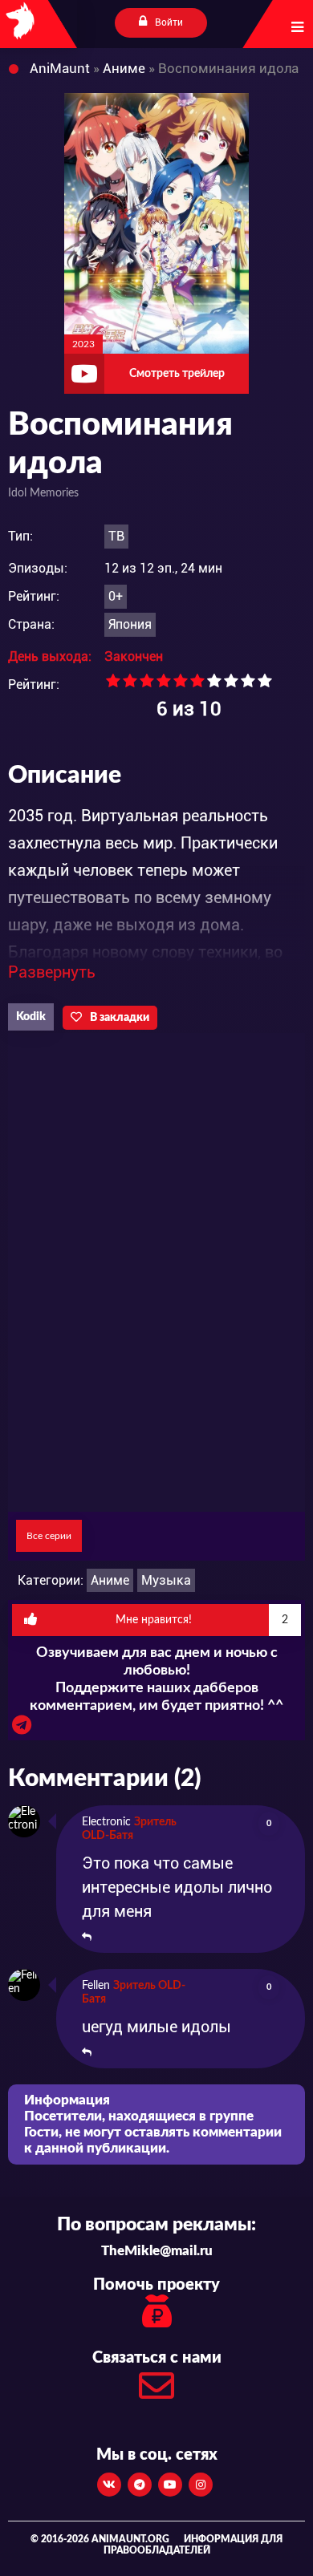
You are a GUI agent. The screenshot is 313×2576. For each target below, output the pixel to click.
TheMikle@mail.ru (157, 2251)
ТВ (116, 536)
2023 (83, 344)
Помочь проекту (156, 2285)
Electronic (106, 1822)
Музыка (166, 1580)
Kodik (31, 1017)
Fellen (96, 1986)
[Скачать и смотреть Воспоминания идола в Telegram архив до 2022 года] (22, 1729)
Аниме (110, 1580)
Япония (130, 624)
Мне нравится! (202, 1620)
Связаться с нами (157, 2358)
